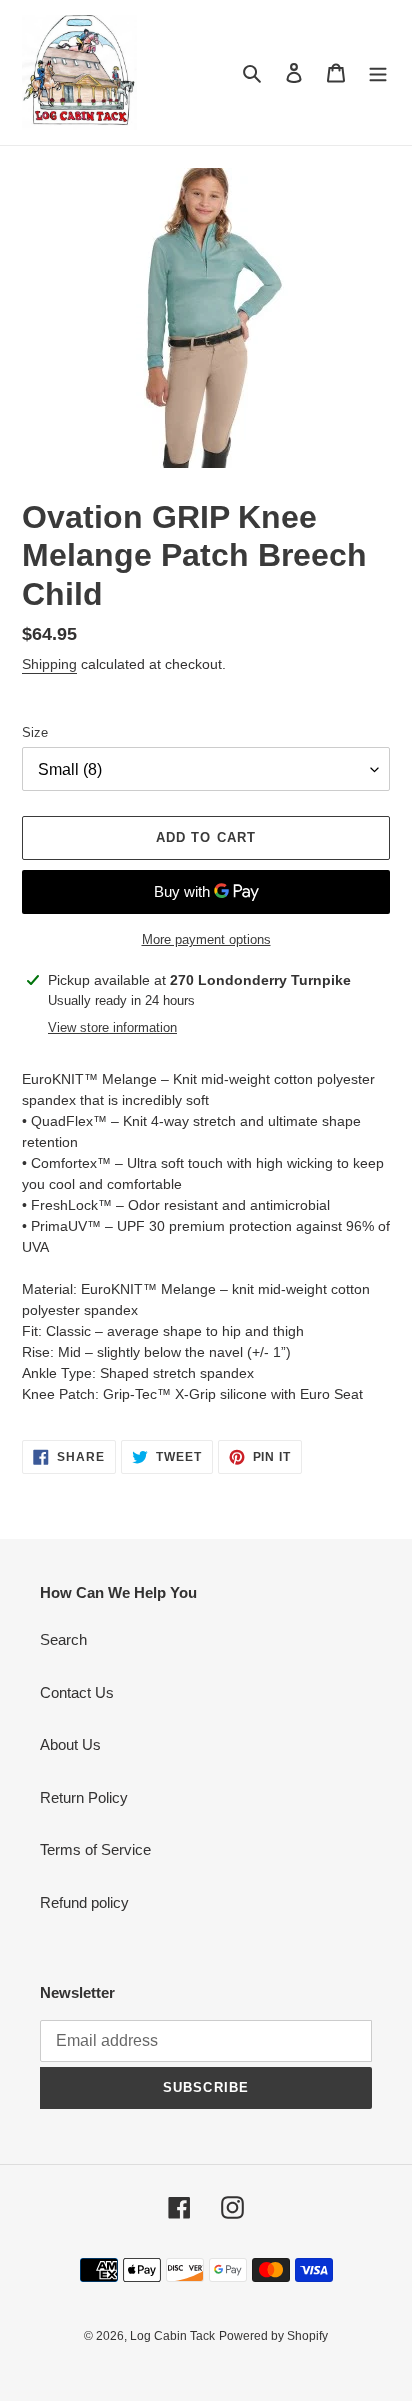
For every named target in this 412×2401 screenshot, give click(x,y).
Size (35, 732)
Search (63, 1639)
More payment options (206, 939)
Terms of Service (95, 1849)
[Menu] (378, 72)
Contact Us (77, 1692)
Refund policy (84, 1902)
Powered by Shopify (273, 2336)
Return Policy (84, 1797)
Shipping (49, 664)
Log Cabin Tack (172, 2336)
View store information (112, 1027)
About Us (70, 1744)
